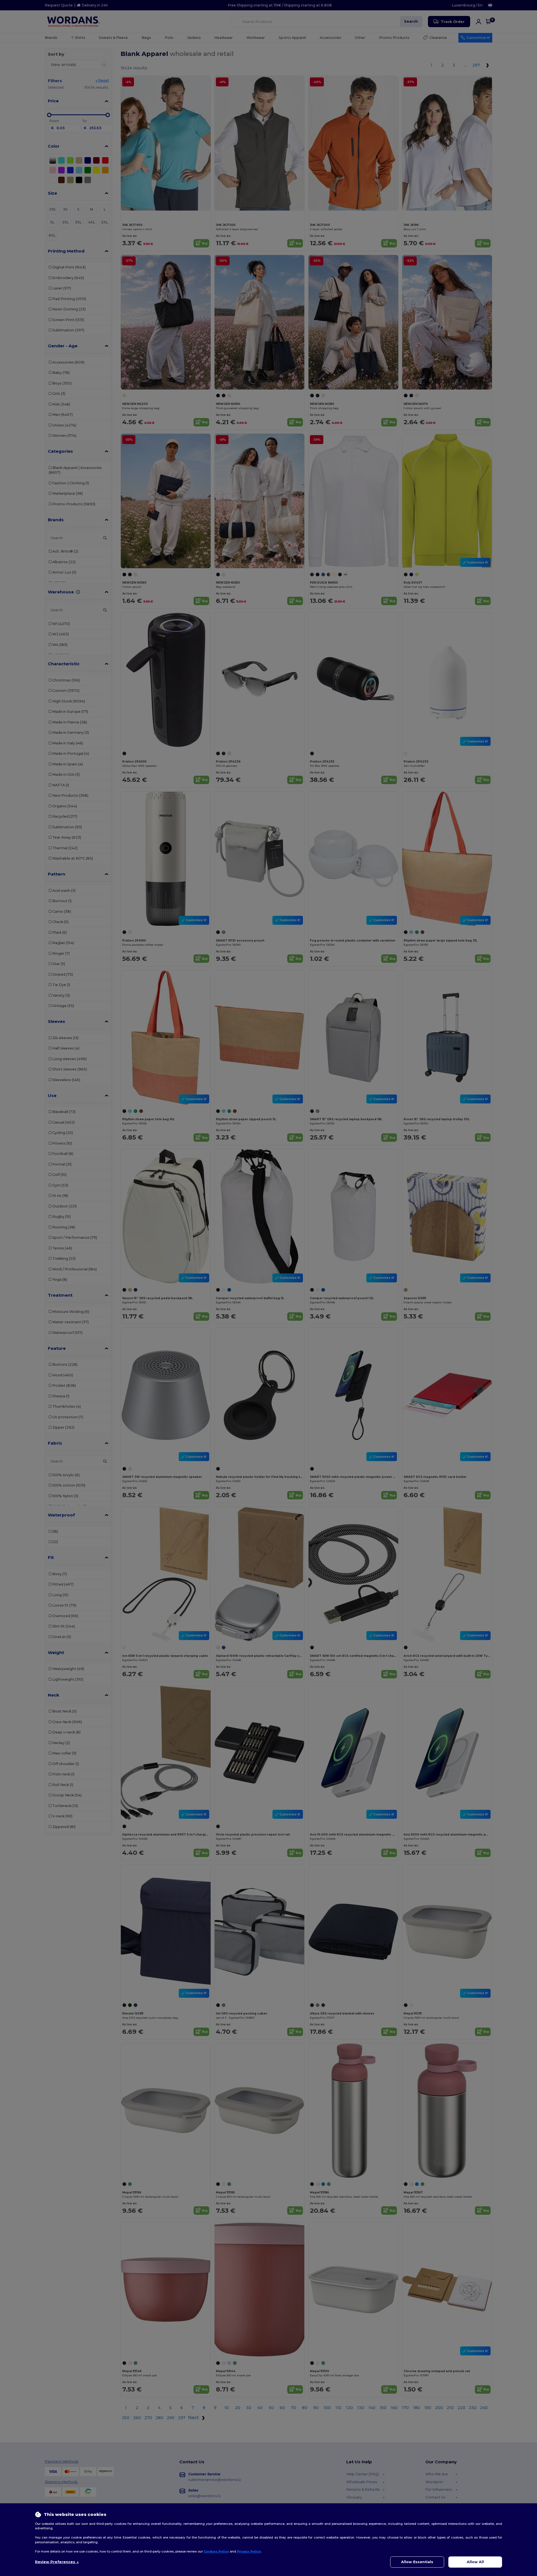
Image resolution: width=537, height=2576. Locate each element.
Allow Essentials (417, 2562)
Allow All (475, 2562)
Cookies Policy (216, 2551)
